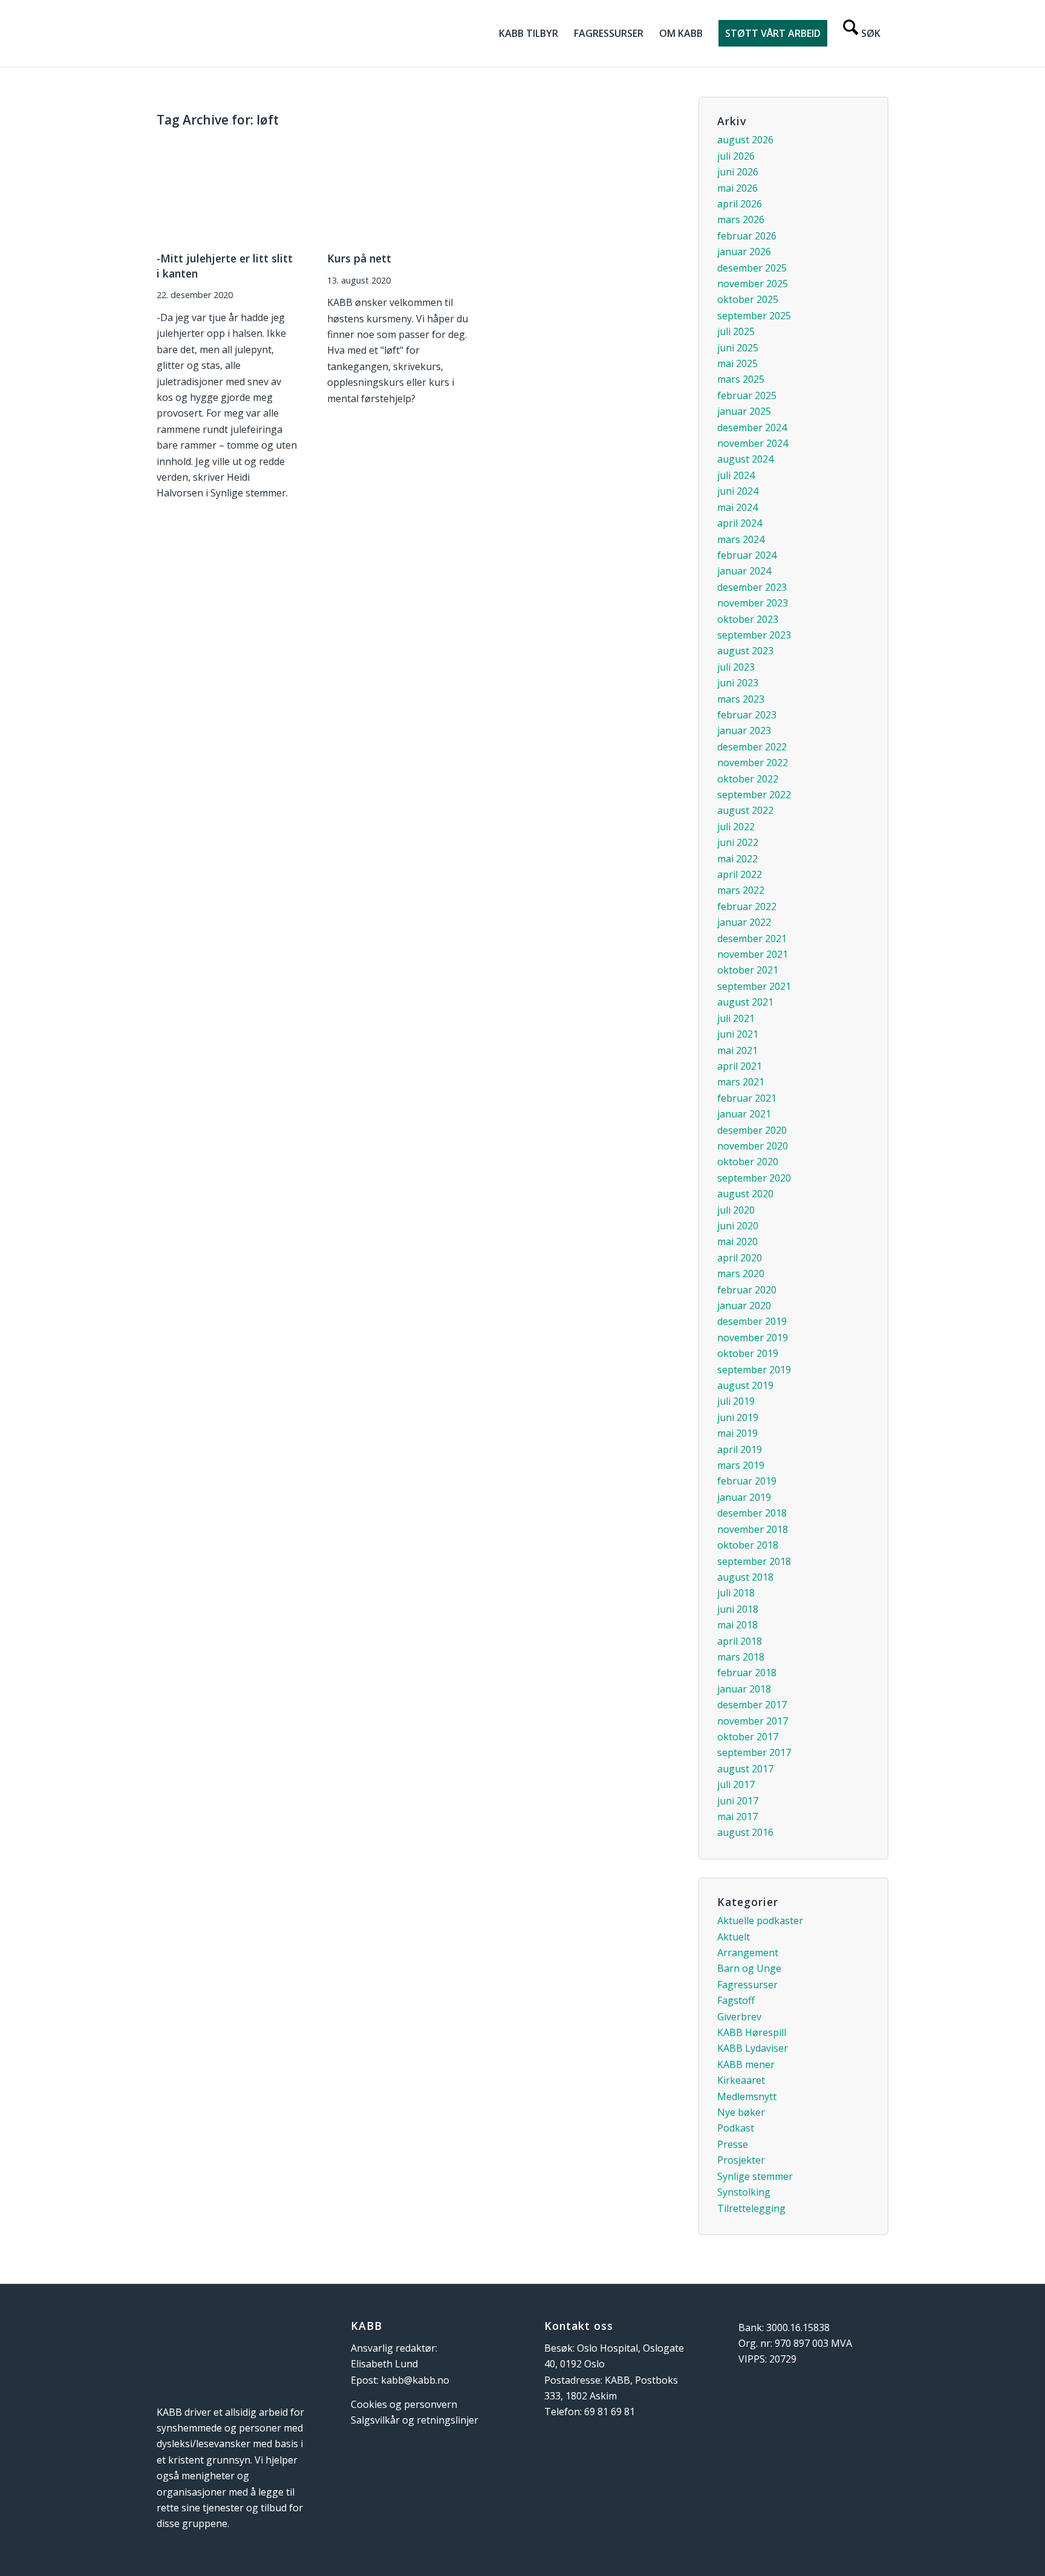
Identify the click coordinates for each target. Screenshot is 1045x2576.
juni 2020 (738, 1226)
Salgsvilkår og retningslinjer (415, 2420)
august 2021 (745, 1002)
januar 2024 (744, 571)
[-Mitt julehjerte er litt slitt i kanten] (227, 190)
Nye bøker (741, 2112)
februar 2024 (747, 555)
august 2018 (745, 1577)
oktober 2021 (748, 970)
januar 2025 (744, 411)
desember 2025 (752, 268)
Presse (733, 2144)
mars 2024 (741, 539)
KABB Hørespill (752, 2032)
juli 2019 (736, 1401)
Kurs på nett (359, 258)
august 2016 (745, 1832)
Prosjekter (741, 2160)
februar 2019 (747, 1481)
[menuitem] (529, 33)
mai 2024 (737, 507)
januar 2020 (744, 1306)
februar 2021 (747, 1098)
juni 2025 (738, 348)
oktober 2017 (748, 1737)
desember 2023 (752, 587)
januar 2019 (744, 1497)
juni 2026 (738, 172)
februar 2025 (747, 395)
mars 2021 (741, 1082)
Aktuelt (734, 1937)
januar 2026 (744, 252)
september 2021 (754, 986)
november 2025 (753, 284)
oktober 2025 (748, 299)
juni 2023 (738, 683)
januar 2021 (744, 1114)
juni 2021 (738, 1034)
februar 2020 (747, 1290)
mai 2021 (737, 1050)
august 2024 (745, 459)
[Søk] (862, 33)
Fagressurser (747, 1985)
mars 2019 (741, 1465)
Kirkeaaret (741, 2080)
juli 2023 (736, 667)
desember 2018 (752, 1513)
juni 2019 (738, 1417)
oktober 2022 (748, 779)
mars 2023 (741, 699)
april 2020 (740, 1258)
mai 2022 (737, 859)
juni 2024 (738, 491)
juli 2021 (736, 1018)
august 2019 (745, 1385)
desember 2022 (752, 747)
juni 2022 (738, 842)
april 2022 (740, 874)
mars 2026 (741, 220)
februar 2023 (747, 715)
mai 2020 (737, 1241)
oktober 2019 (748, 1353)
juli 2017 (736, 1784)
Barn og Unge (749, 1968)
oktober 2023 (748, 619)
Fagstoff (736, 2000)
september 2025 (754, 316)
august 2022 (745, 810)
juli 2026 (736, 156)
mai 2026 (737, 188)
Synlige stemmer (755, 2176)
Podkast (736, 2128)
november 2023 (753, 603)
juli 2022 (736, 827)
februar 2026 (747, 236)
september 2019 (754, 1370)
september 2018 (754, 1561)
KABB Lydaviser (753, 2048)
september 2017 (754, 1752)
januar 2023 (744, 730)
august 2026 (745, 140)
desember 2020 (752, 1130)
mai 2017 (737, 1817)
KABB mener (746, 2064)
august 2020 (745, 1194)
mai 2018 (737, 1625)
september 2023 (754, 635)
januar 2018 (744, 1689)
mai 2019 (737, 1433)
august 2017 (745, 1769)
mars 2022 (741, 890)
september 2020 (754, 1178)
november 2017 (753, 1721)
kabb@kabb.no (415, 2380)
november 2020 (753, 1146)
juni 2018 (738, 1609)
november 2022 (753, 763)
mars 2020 (741, 1273)
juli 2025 (736, 331)
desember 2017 (752, 1705)
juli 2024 (736, 475)
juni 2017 (738, 1801)
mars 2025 (741, 379)
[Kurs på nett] (398, 190)
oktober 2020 (748, 1162)
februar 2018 (747, 1673)
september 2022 (754, 795)
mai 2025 (737, 363)
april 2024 (740, 523)
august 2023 (745, 651)
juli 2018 (736, 1593)
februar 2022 (747, 906)
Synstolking (744, 2192)
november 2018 (753, 1529)
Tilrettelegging (751, 2208)
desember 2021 (752, 938)
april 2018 (740, 1641)
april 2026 (740, 204)
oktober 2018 (748, 1545)
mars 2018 (741, 1657)
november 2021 (753, 954)
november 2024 (753, 443)
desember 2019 (752, 1321)
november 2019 (753, 1338)
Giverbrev (739, 2017)
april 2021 (740, 1066)
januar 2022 (744, 922)
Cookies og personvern (404, 2404)
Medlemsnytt (747, 2096)
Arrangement (748, 1953)
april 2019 (740, 1449)
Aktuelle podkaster (760, 1921)
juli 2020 (736, 1210)
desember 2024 (752, 428)
